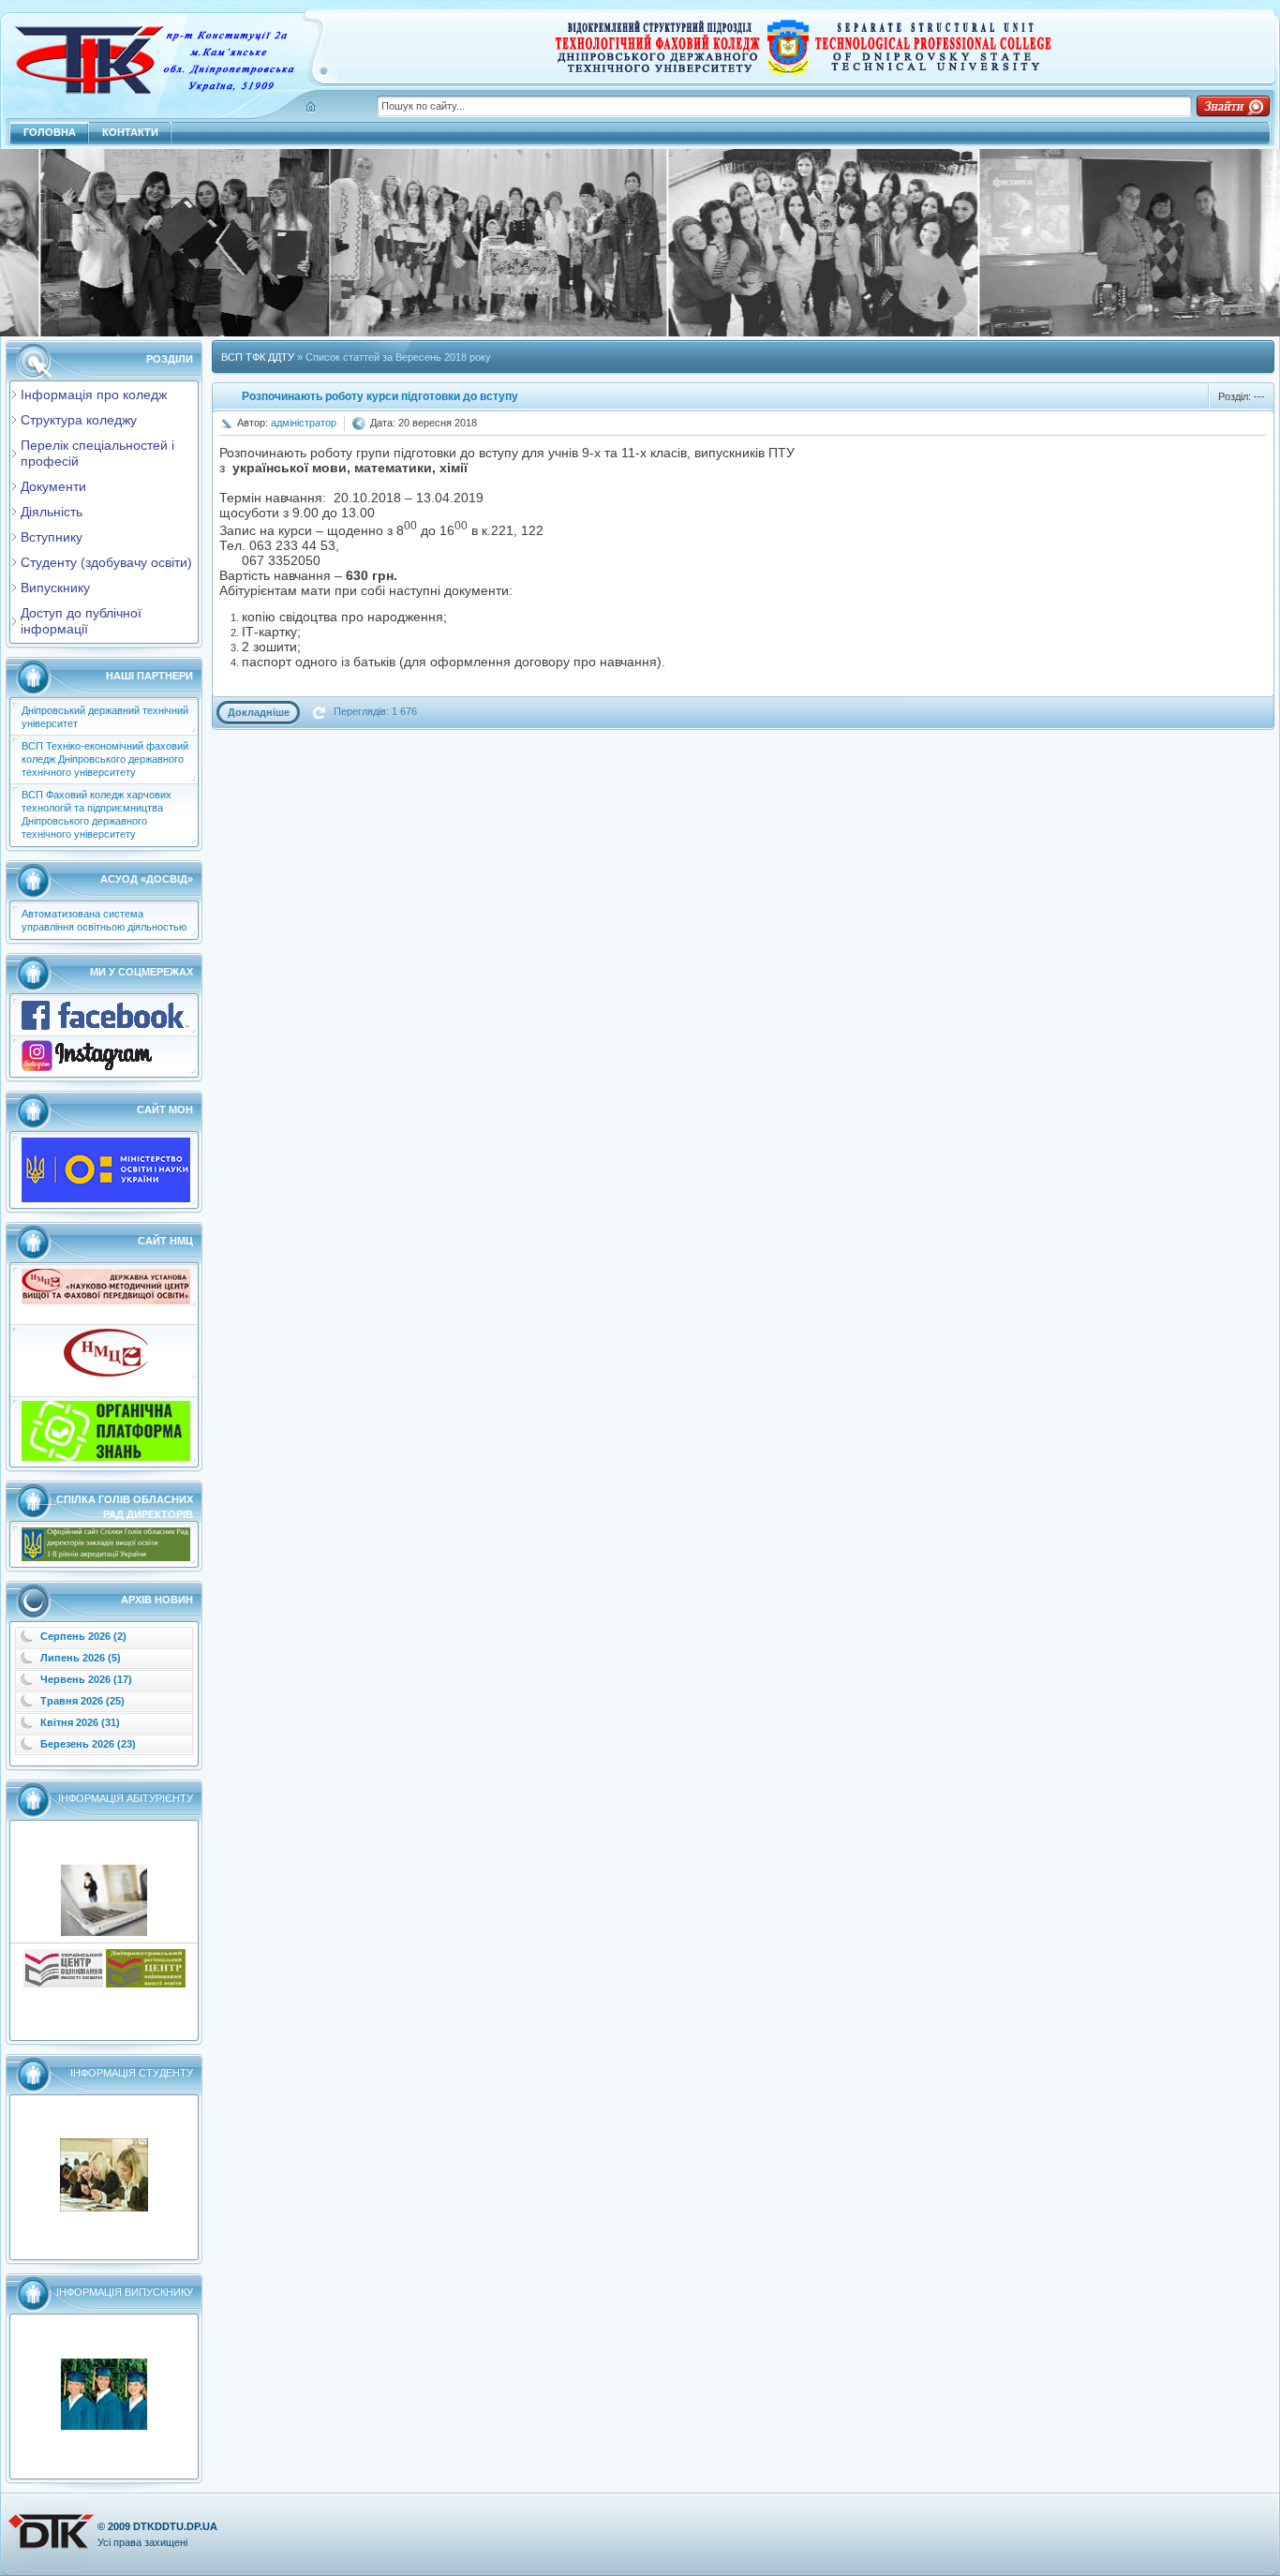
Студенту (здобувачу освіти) (106, 562)
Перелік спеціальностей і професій (97, 453)
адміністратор (304, 423)
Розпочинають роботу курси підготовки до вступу (380, 396)
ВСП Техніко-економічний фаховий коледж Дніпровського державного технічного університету (105, 759)
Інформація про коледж (94, 395)
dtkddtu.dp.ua (175, 2526)
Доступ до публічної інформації (81, 621)
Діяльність (52, 512)
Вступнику (52, 537)
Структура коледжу (79, 420)
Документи (53, 486)
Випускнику (55, 588)
